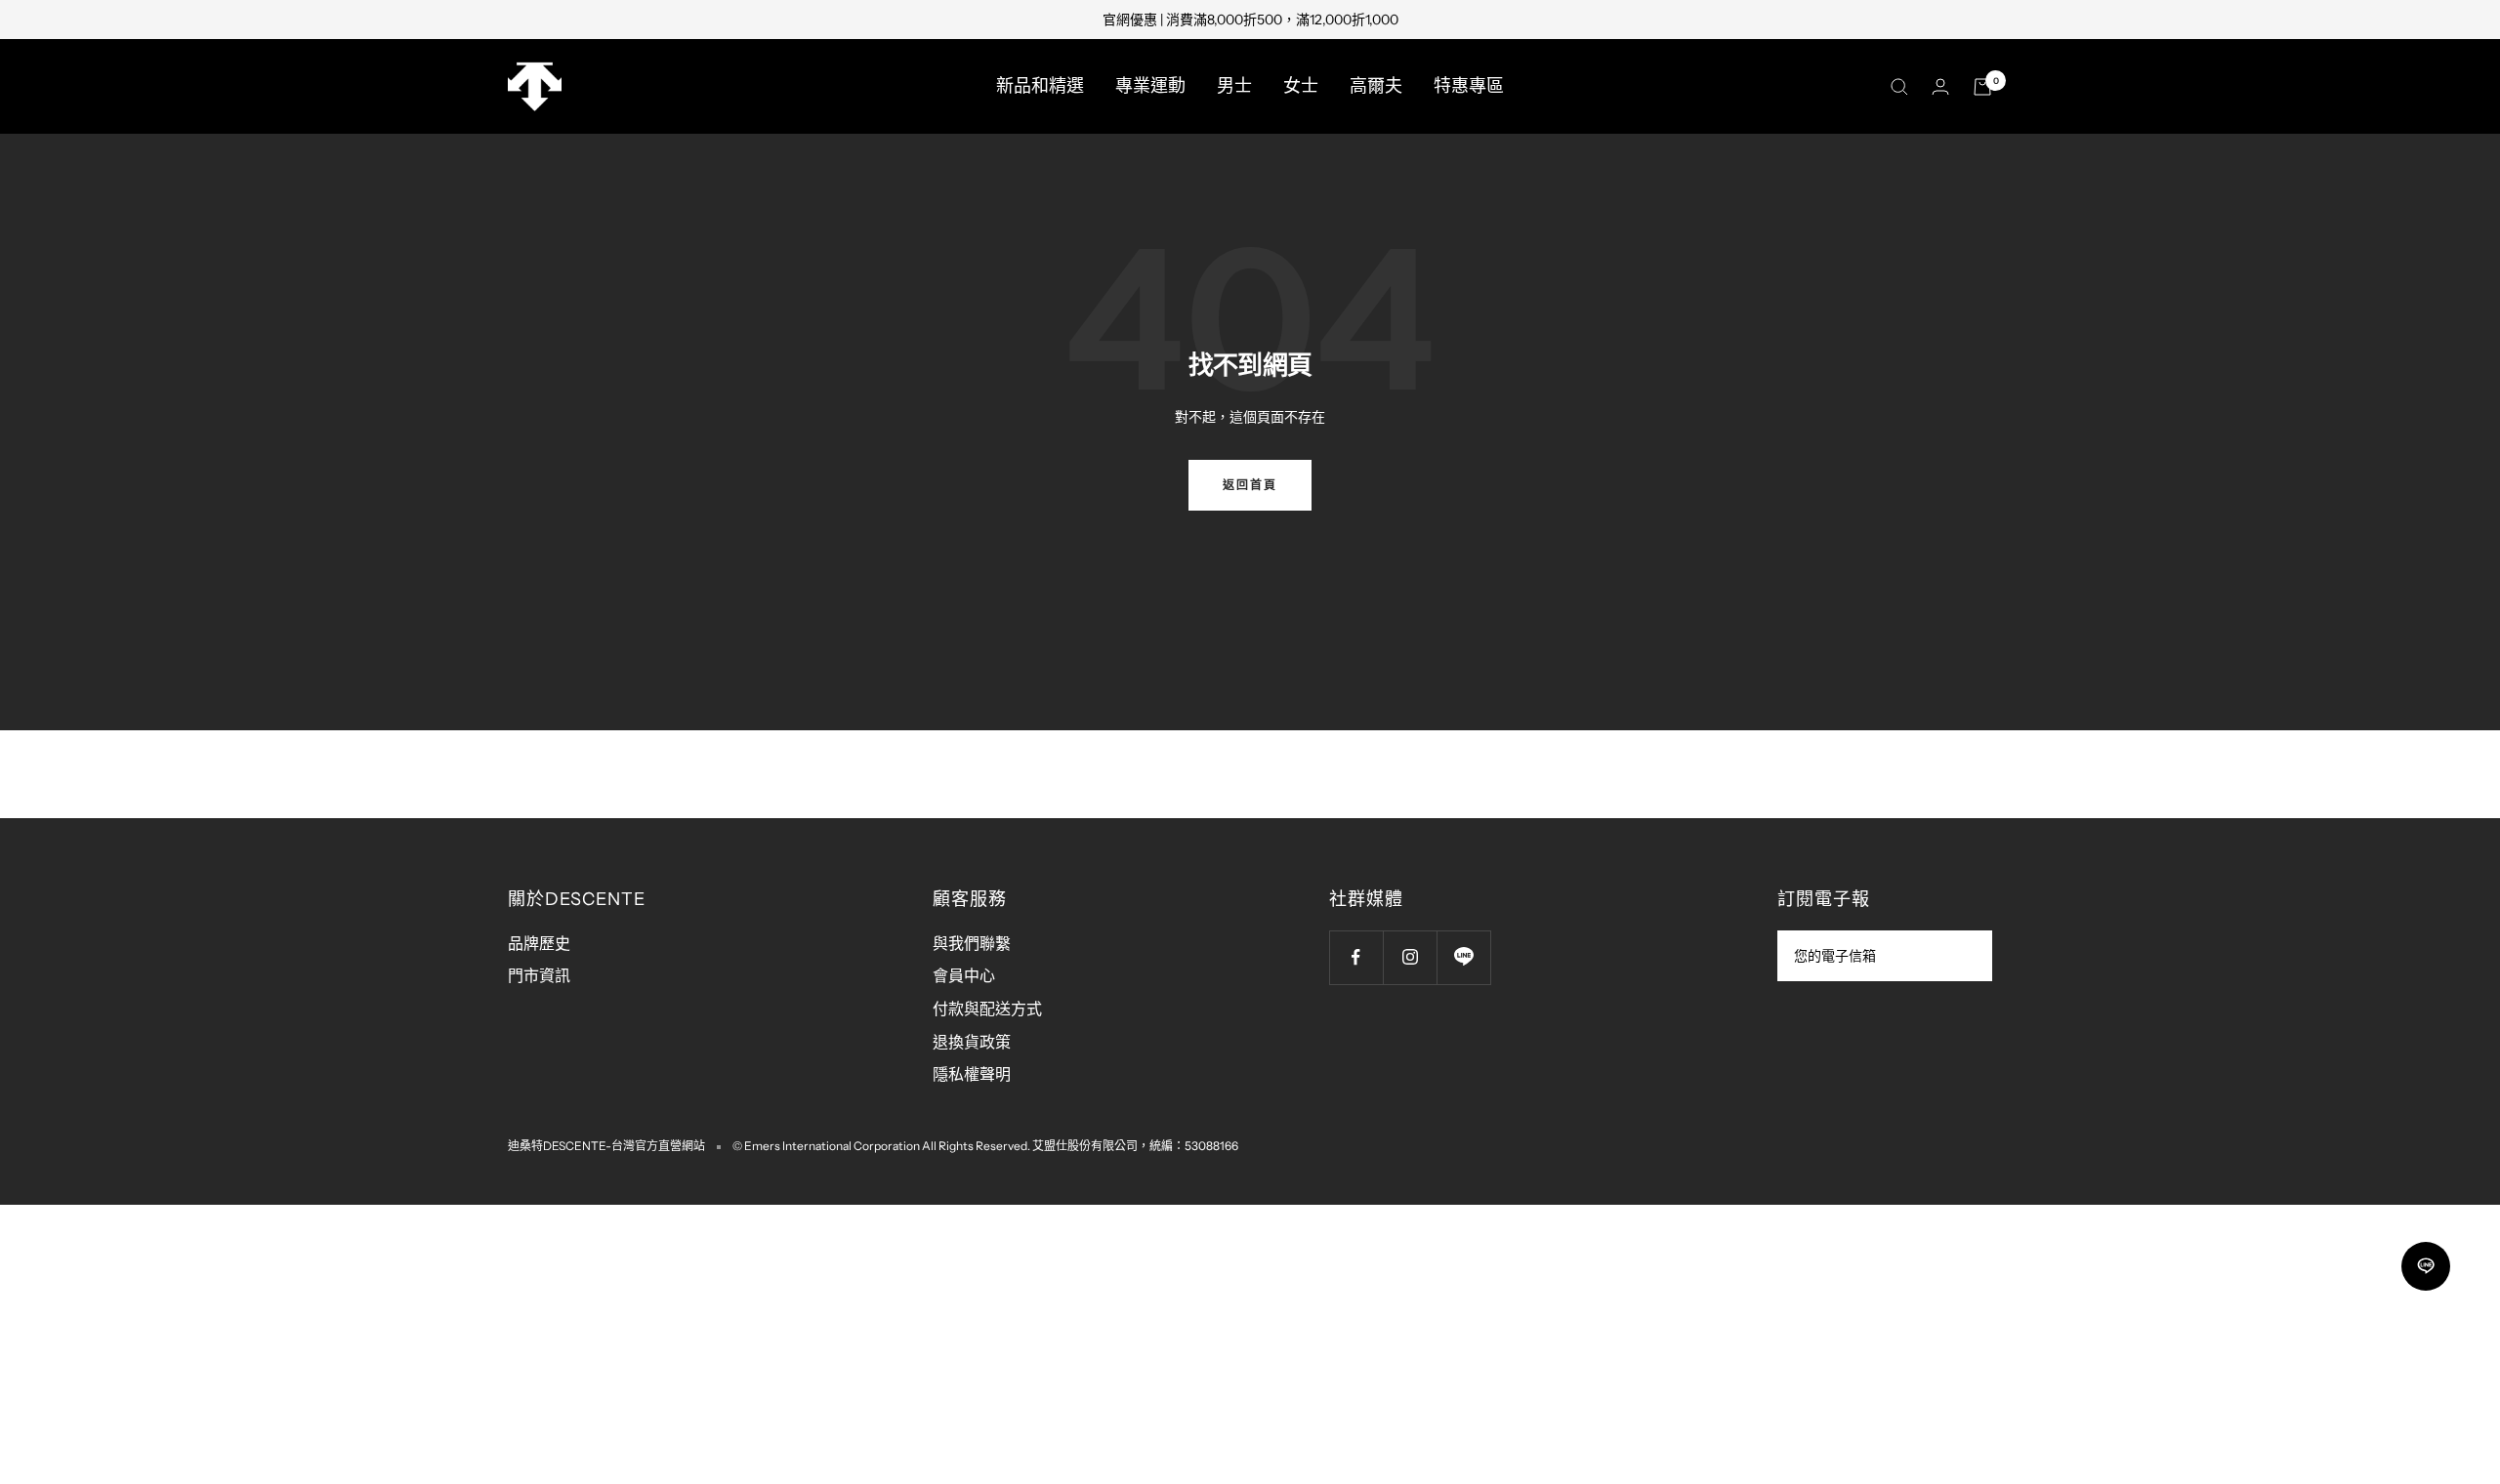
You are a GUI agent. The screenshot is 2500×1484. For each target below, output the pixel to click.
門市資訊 (539, 975)
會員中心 (964, 975)
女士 (1301, 86)
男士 (1234, 86)
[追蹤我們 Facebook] (1356, 957)
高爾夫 (1376, 86)
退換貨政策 (972, 1042)
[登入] (1940, 86)
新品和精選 (1040, 86)
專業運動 (1150, 86)
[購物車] (1982, 87)
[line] (2426, 1266)
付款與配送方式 (987, 1009)
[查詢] (1899, 87)
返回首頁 (1250, 485)
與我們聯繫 (972, 943)
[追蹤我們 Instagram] (1410, 957)
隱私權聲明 (972, 1074)
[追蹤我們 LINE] (1463, 957)
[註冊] (1964, 956)
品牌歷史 (539, 943)
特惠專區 (1469, 86)
